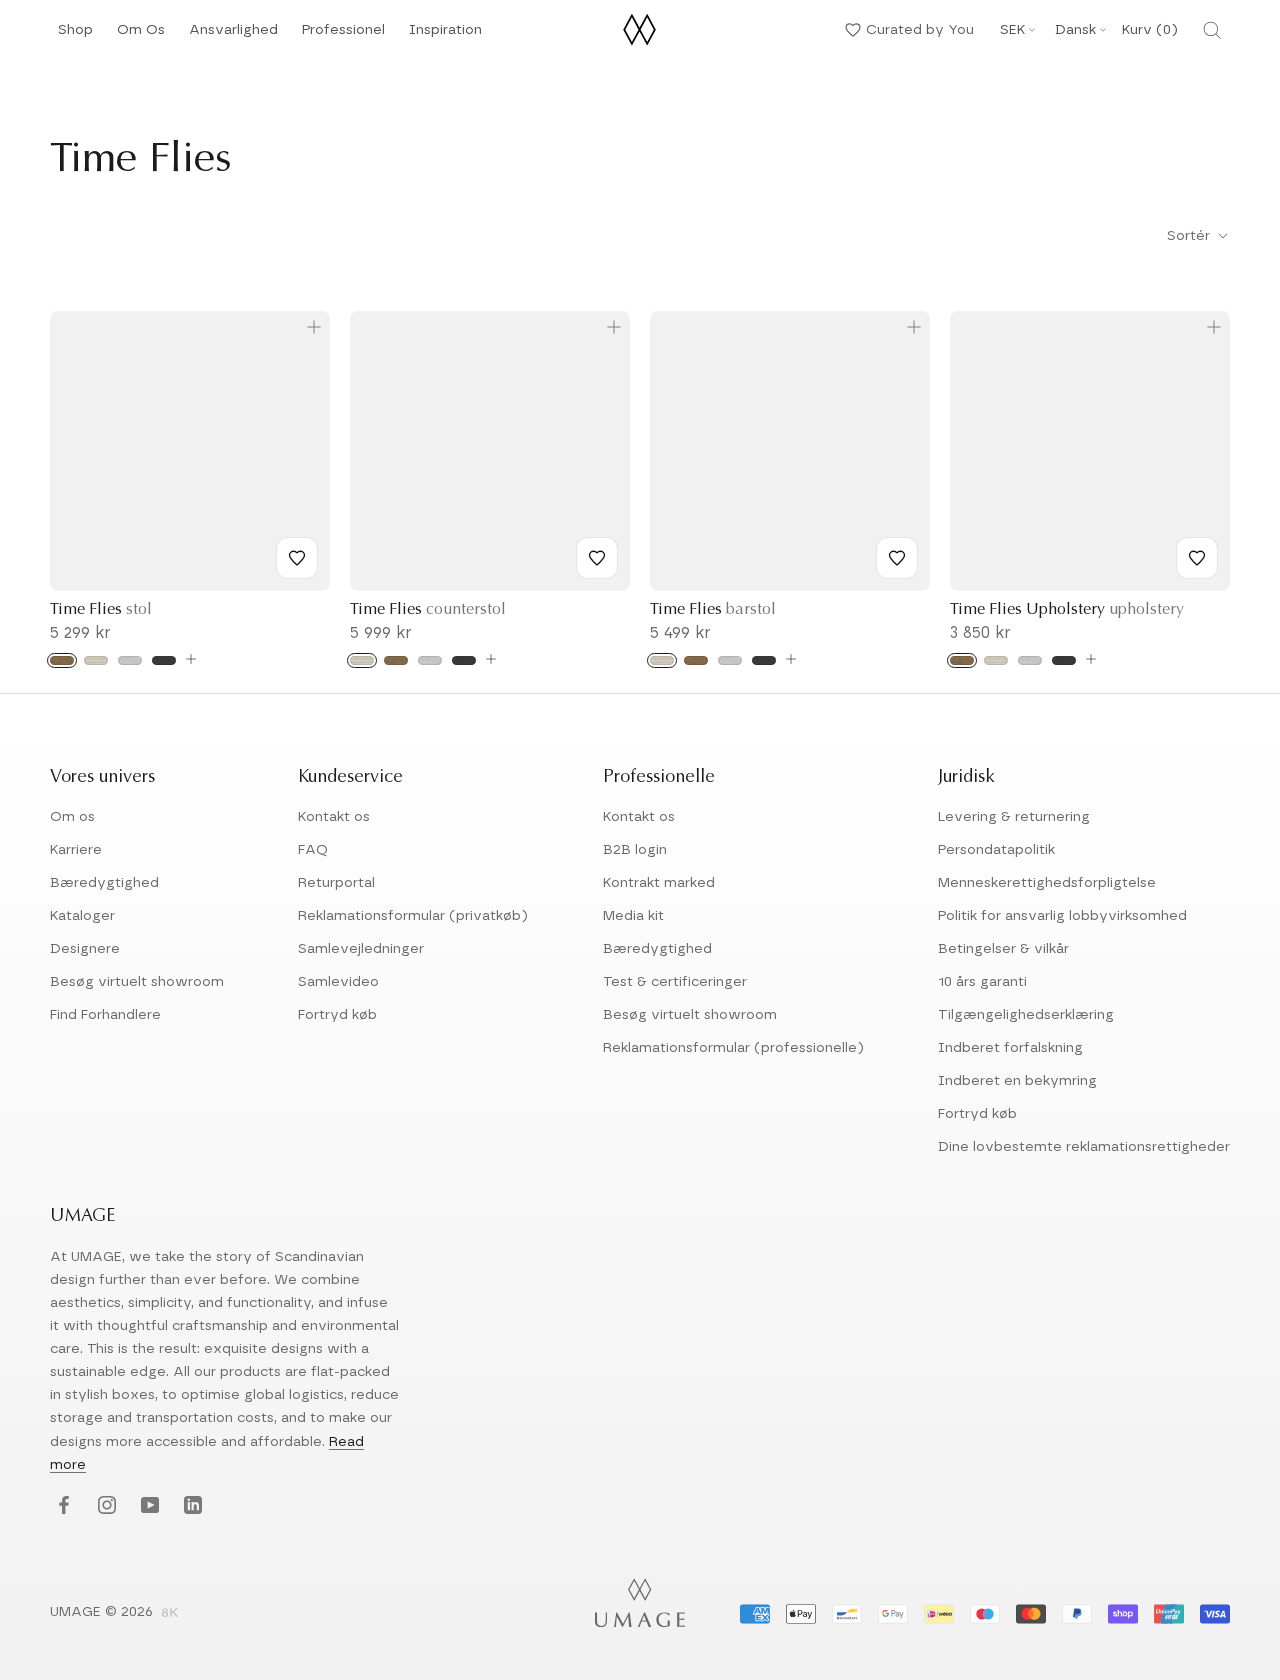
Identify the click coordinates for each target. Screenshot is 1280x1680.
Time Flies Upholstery (1067, 610)
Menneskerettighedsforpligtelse (1047, 883)
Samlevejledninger (361, 949)
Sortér (1190, 236)
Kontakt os (334, 817)
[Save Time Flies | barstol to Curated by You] (897, 558)
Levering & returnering (1014, 817)
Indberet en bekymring (1017, 1081)
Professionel (343, 35)
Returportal (336, 883)
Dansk (1075, 30)
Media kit (633, 916)
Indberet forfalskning (1010, 1048)
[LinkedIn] (190, 1506)
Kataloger (82, 916)
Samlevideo (338, 982)
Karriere (76, 850)
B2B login (635, 850)
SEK (1012, 30)
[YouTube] (147, 1506)
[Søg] (1212, 30)
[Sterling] (130, 660)
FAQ (313, 850)
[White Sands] (96, 660)
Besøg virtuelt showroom (137, 982)
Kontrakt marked (659, 883)
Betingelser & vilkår (1003, 949)
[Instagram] (104, 1506)
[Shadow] (164, 660)
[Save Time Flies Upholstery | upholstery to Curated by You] (1197, 558)
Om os (72, 817)
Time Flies (101, 610)
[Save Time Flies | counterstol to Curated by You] (597, 558)
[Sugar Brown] (62, 660)
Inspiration (445, 35)
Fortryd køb (337, 1015)
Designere (85, 949)
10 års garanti (982, 982)
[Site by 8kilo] (170, 1614)
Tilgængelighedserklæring (1026, 1015)
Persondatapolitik (996, 850)
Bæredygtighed (104, 883)
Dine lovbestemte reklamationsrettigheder (1084, 1147)
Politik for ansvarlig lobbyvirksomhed (1062, 916)
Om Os (141, 35)
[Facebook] (61, 1506)
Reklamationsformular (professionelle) (733, 1048)
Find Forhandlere (105, 1015)
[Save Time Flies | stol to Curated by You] (297, 558)
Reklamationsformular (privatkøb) (413, 916)
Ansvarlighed (233, 35)
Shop (75, 35)
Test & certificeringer (675, 982)
